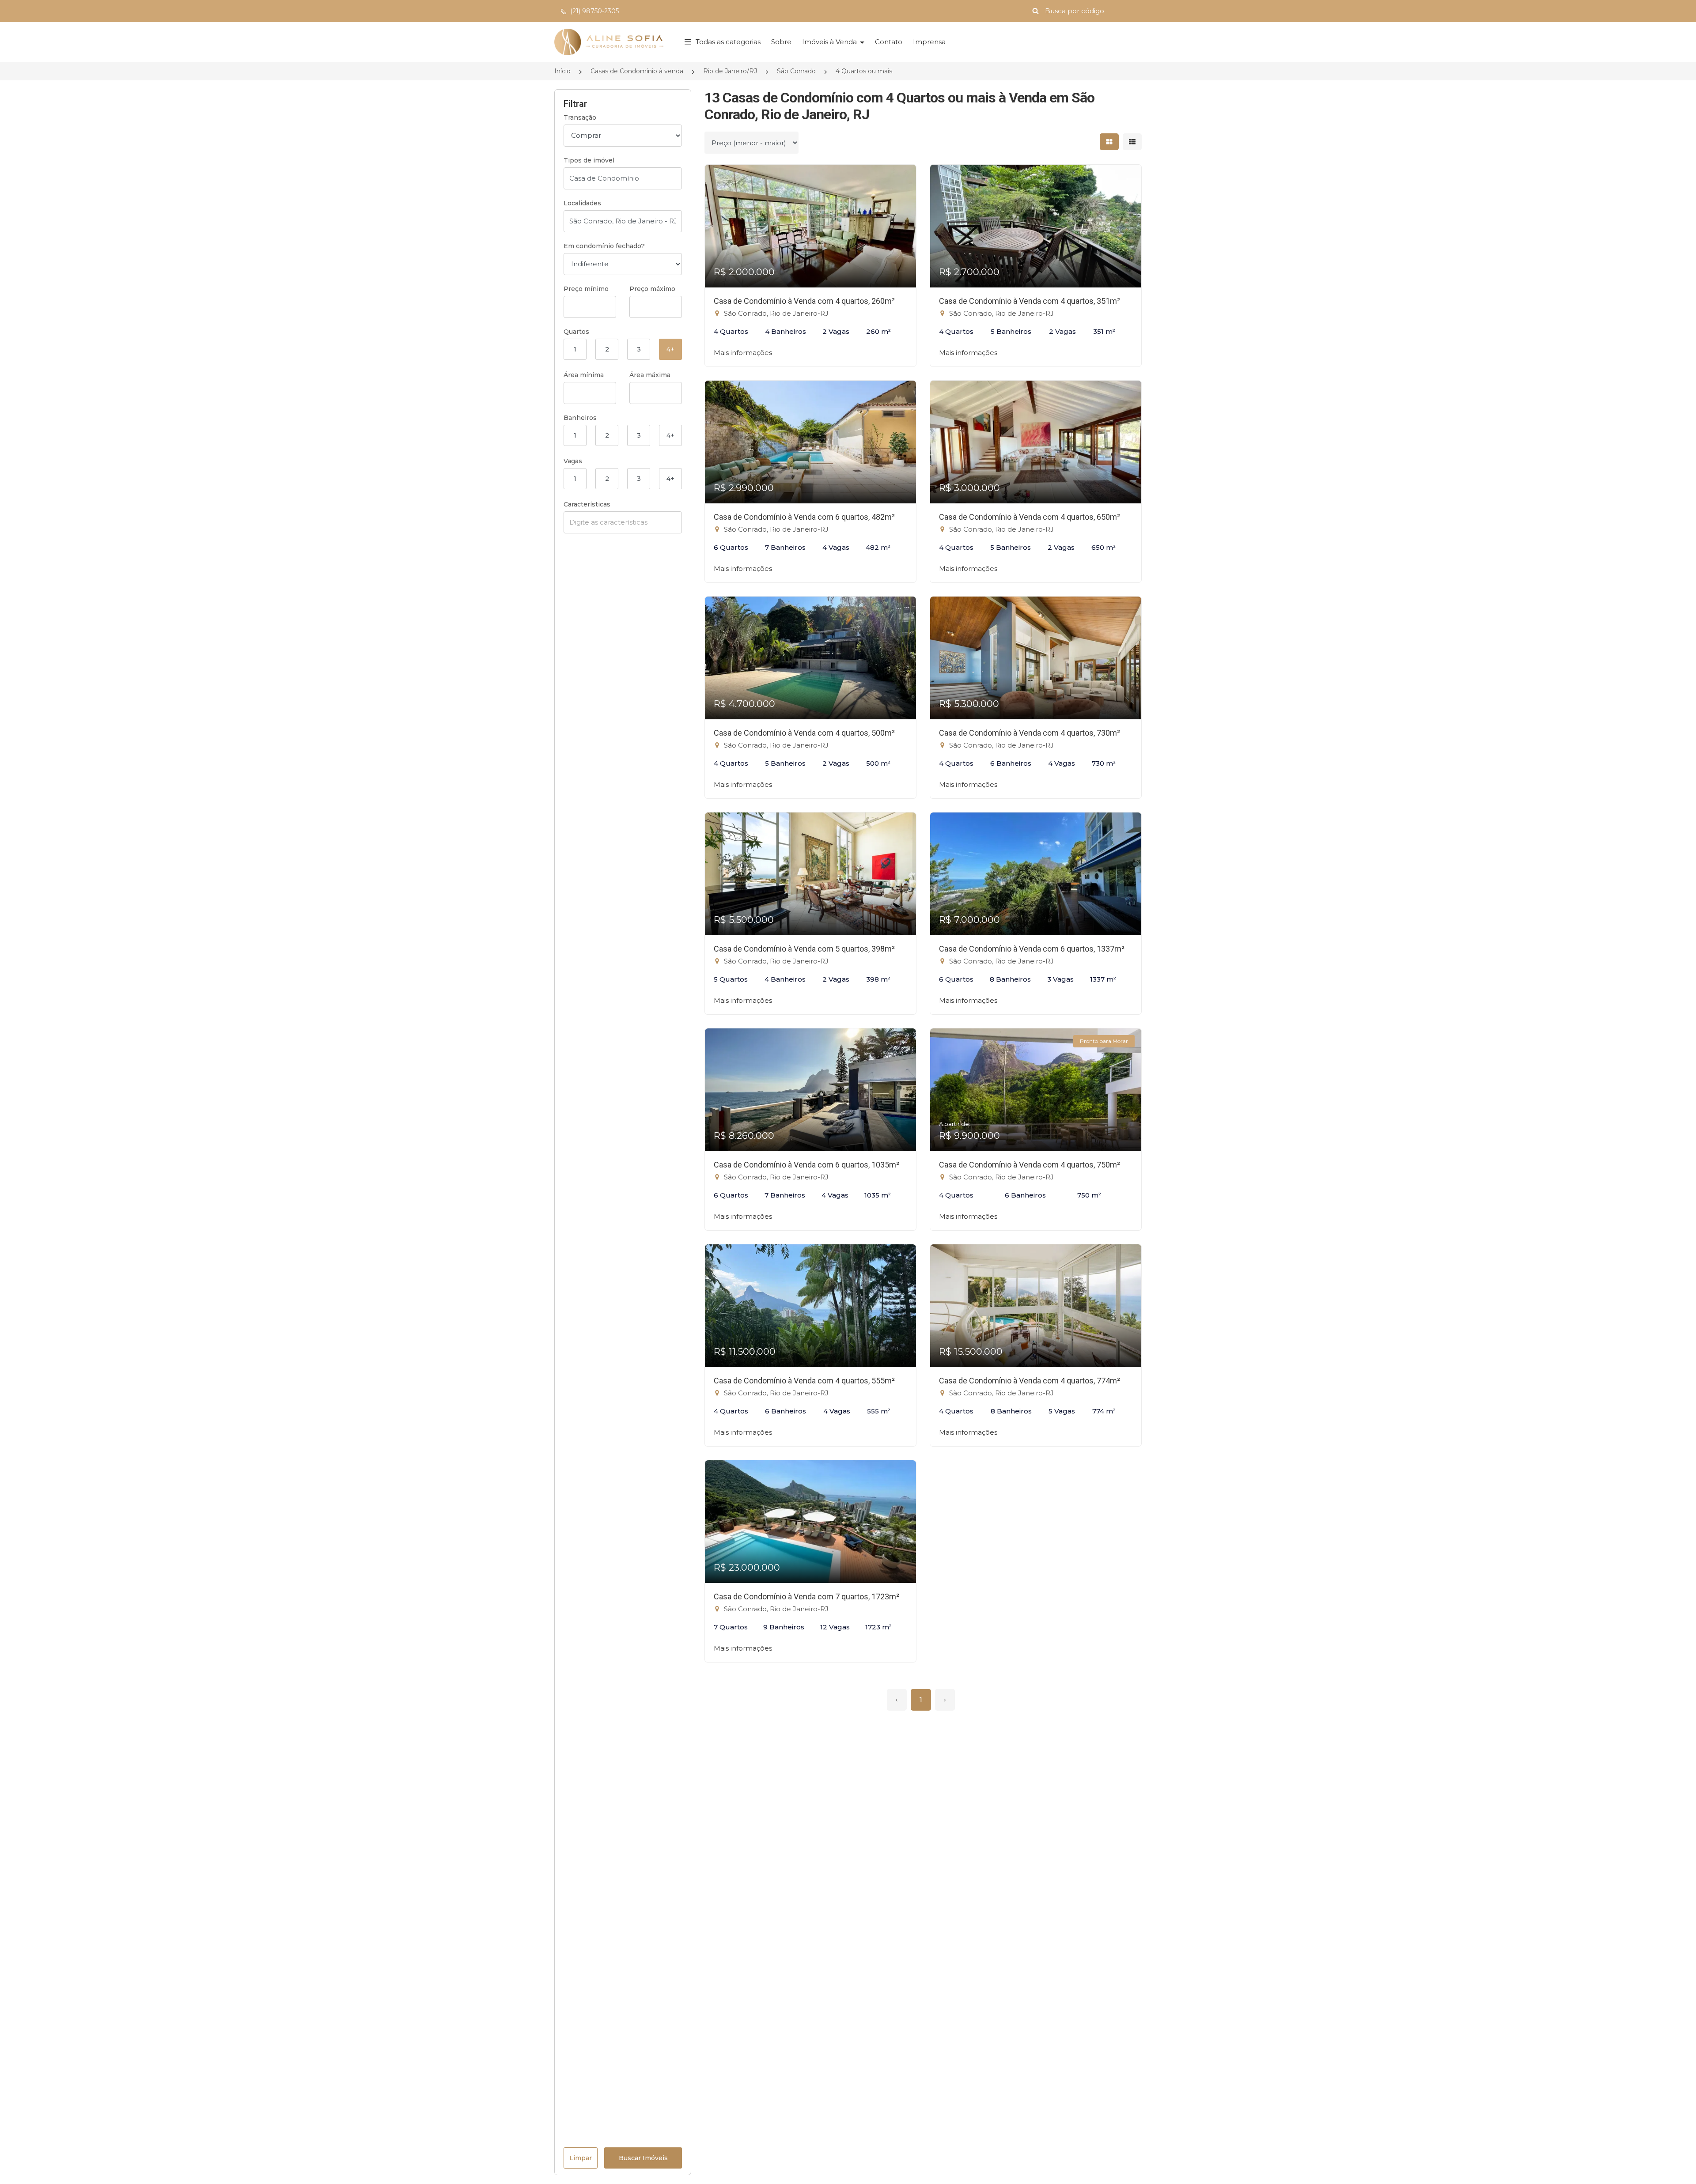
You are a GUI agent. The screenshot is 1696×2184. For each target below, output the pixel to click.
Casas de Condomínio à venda (637, 71)
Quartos (576, 332)
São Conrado (796, 71)
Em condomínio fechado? (604, 246)
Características (587, 504)
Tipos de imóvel (589, 160)
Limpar (581, 2158)
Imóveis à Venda (830, 42)
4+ (670, 349)
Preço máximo (652, 289)
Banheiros (580, 418)
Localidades (582, 203)
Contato (889, 42)
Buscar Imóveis (643, 2158)
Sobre (781, 42)
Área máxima (650, 375)
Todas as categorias (728, 42)
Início (562, 71)
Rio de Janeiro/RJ (730, 71)
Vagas (573, 461)
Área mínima (584, 375)
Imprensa (929, 42)
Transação (580, 117)
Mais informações (743, 353)
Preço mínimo (586, 289)
